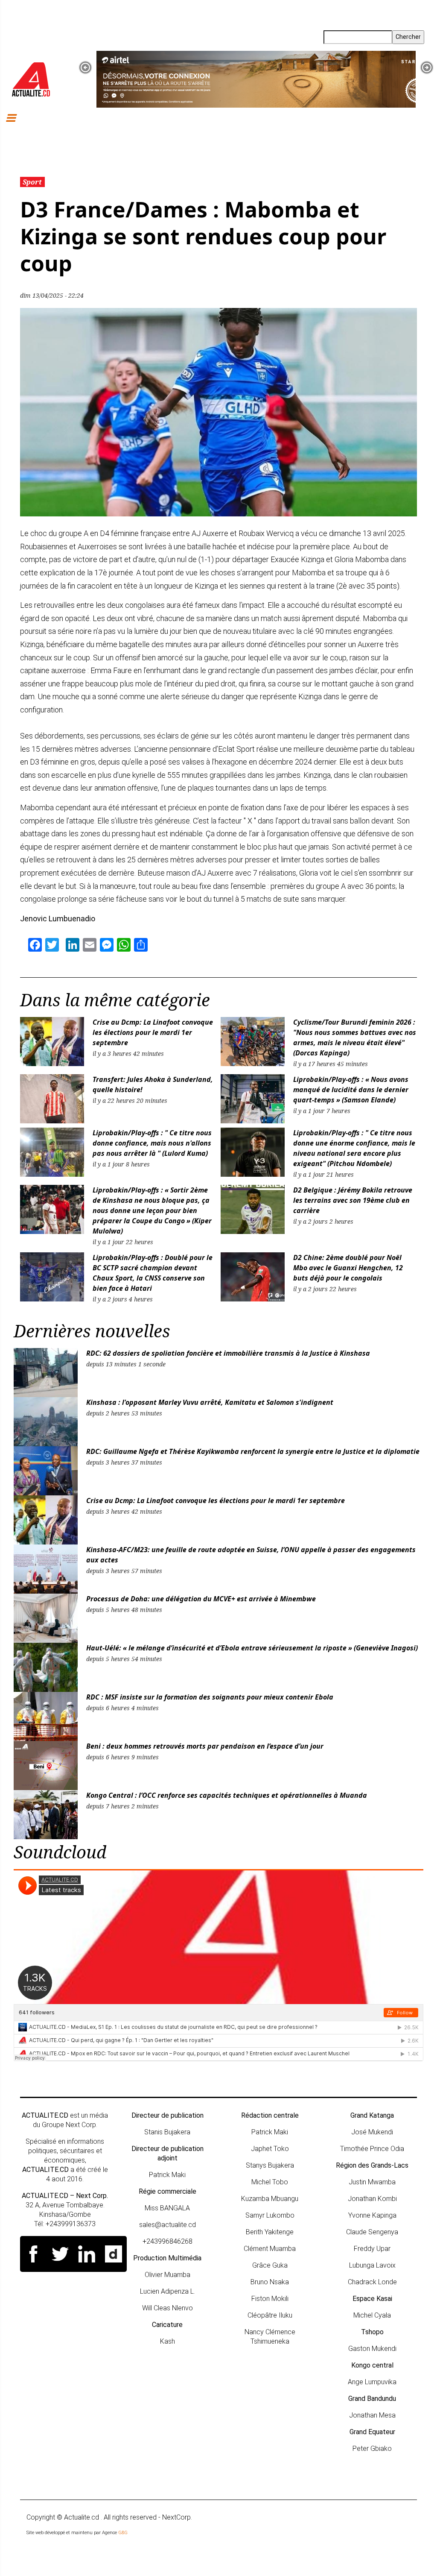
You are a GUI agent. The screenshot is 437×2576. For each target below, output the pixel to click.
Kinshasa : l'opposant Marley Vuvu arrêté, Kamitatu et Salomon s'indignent (210, 1402)
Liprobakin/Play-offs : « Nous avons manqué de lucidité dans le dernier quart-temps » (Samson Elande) (351, 1090)
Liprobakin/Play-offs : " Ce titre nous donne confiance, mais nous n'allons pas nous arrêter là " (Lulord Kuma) (152, 1143)
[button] (85, 67)
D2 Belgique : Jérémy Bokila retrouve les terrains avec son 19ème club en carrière (353, 1200)
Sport (32, 182)
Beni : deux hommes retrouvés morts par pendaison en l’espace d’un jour (205, 1746)
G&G (123, 2533)
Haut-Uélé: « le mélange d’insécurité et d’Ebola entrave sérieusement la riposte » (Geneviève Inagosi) (252, 1648)
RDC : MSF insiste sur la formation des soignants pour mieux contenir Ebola (210, 1697)
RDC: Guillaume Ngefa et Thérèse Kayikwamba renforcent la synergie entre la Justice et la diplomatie (254, 1451)
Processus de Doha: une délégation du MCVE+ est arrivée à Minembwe (201, 1599)
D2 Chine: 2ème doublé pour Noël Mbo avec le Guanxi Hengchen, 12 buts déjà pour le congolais (348, 1268)
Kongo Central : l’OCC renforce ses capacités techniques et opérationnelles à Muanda (227, 1795)
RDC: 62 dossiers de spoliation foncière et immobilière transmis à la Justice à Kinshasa (228, 1353)
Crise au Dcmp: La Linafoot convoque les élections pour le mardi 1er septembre (153, 1032)
